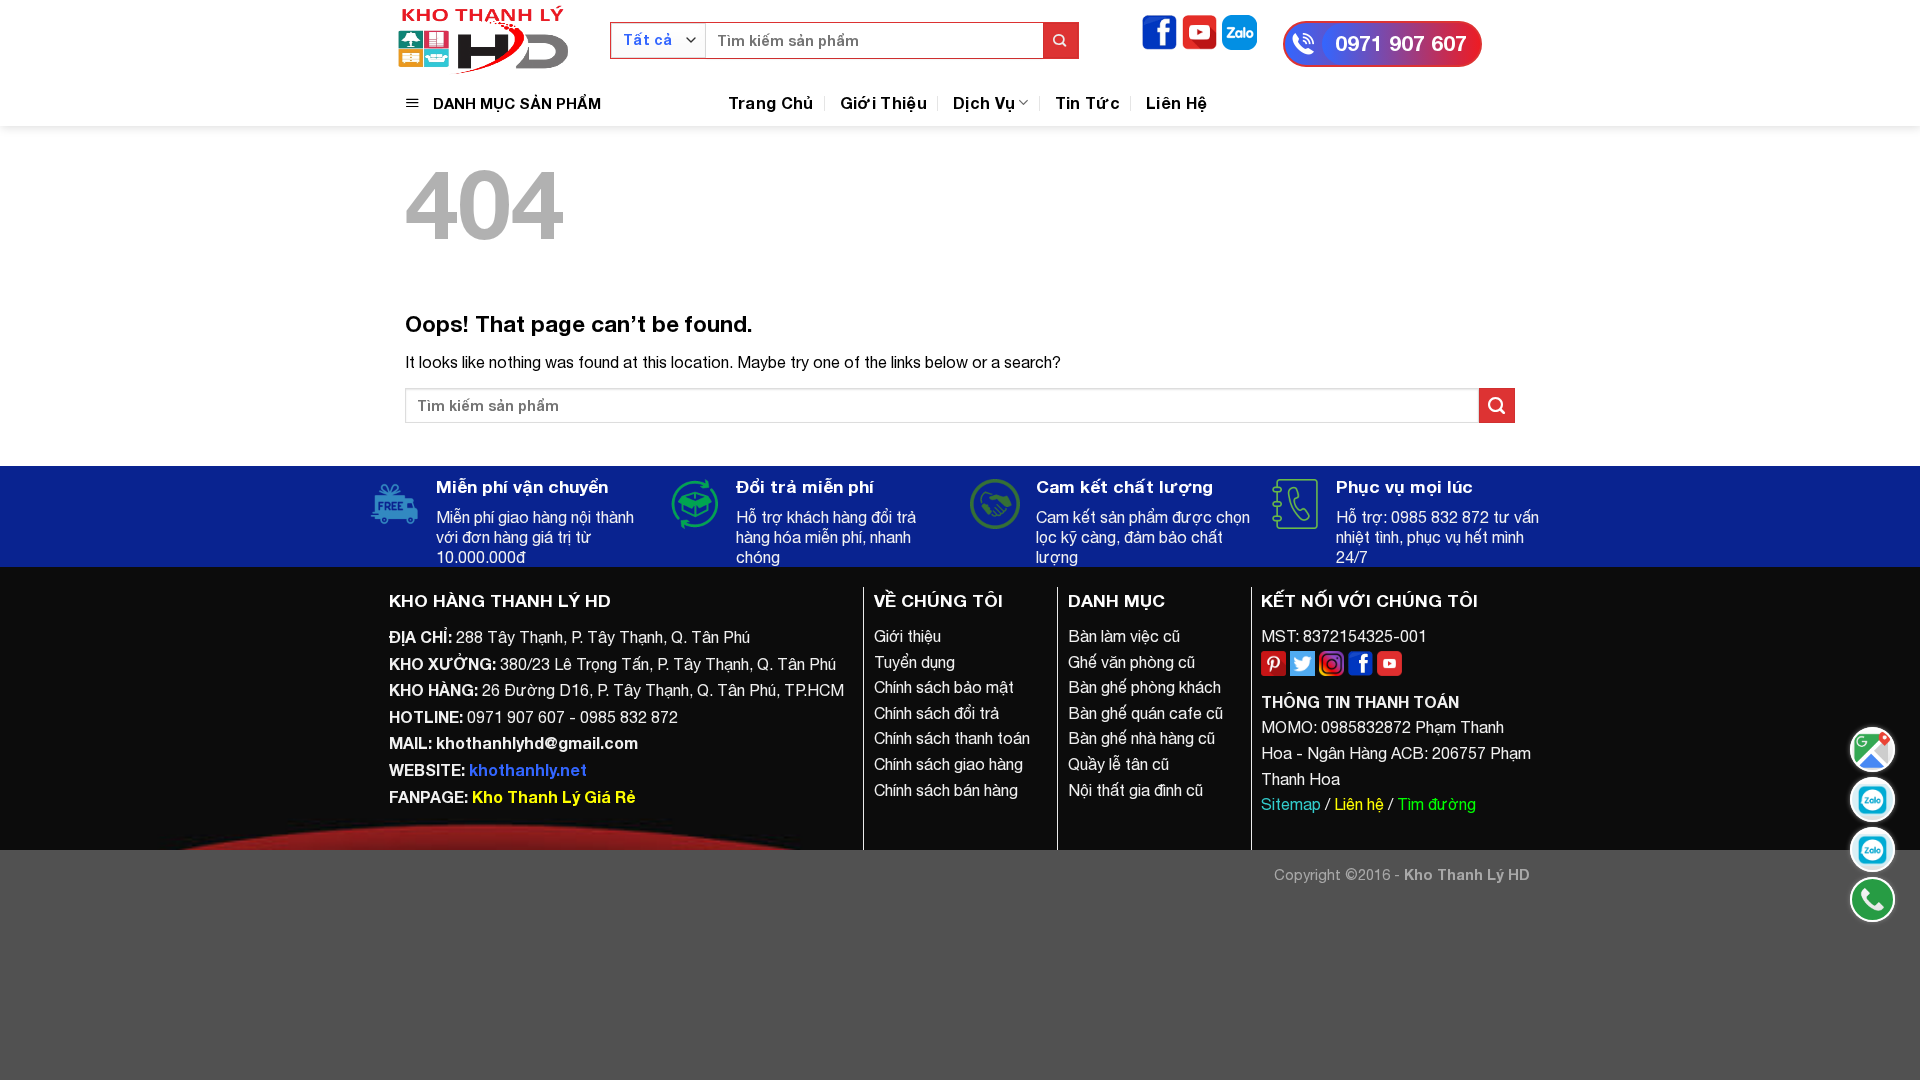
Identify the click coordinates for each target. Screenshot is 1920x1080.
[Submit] (1060, 40)
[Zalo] (1239, 30)
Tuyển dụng (914, 662)
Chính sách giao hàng (948, 764)
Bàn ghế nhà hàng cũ (1141, 738)
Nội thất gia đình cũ (1135, 790)
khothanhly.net (528, 769)
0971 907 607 (1401, 43)
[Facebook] (1159, 30)
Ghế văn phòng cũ (1131, 662)
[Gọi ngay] (1872, 899)
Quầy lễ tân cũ (1118, 764)
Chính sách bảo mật (944, 687)
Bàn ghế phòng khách (1144, 687)
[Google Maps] (1872, 749)
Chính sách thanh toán (952, 738)
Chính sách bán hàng (946, 790)
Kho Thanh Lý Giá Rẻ (553, 796)
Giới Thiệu (883, 102)
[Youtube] (1199, 30)
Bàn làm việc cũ (1124, 636)
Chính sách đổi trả (936, 713)
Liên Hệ (1176, 102)
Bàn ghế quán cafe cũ (1145, 713)
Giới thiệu (907, 636)
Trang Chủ (771, 102)
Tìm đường (1436, 804)
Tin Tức (1087, 102)
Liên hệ (1359, 804)
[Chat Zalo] (1872, 799)
